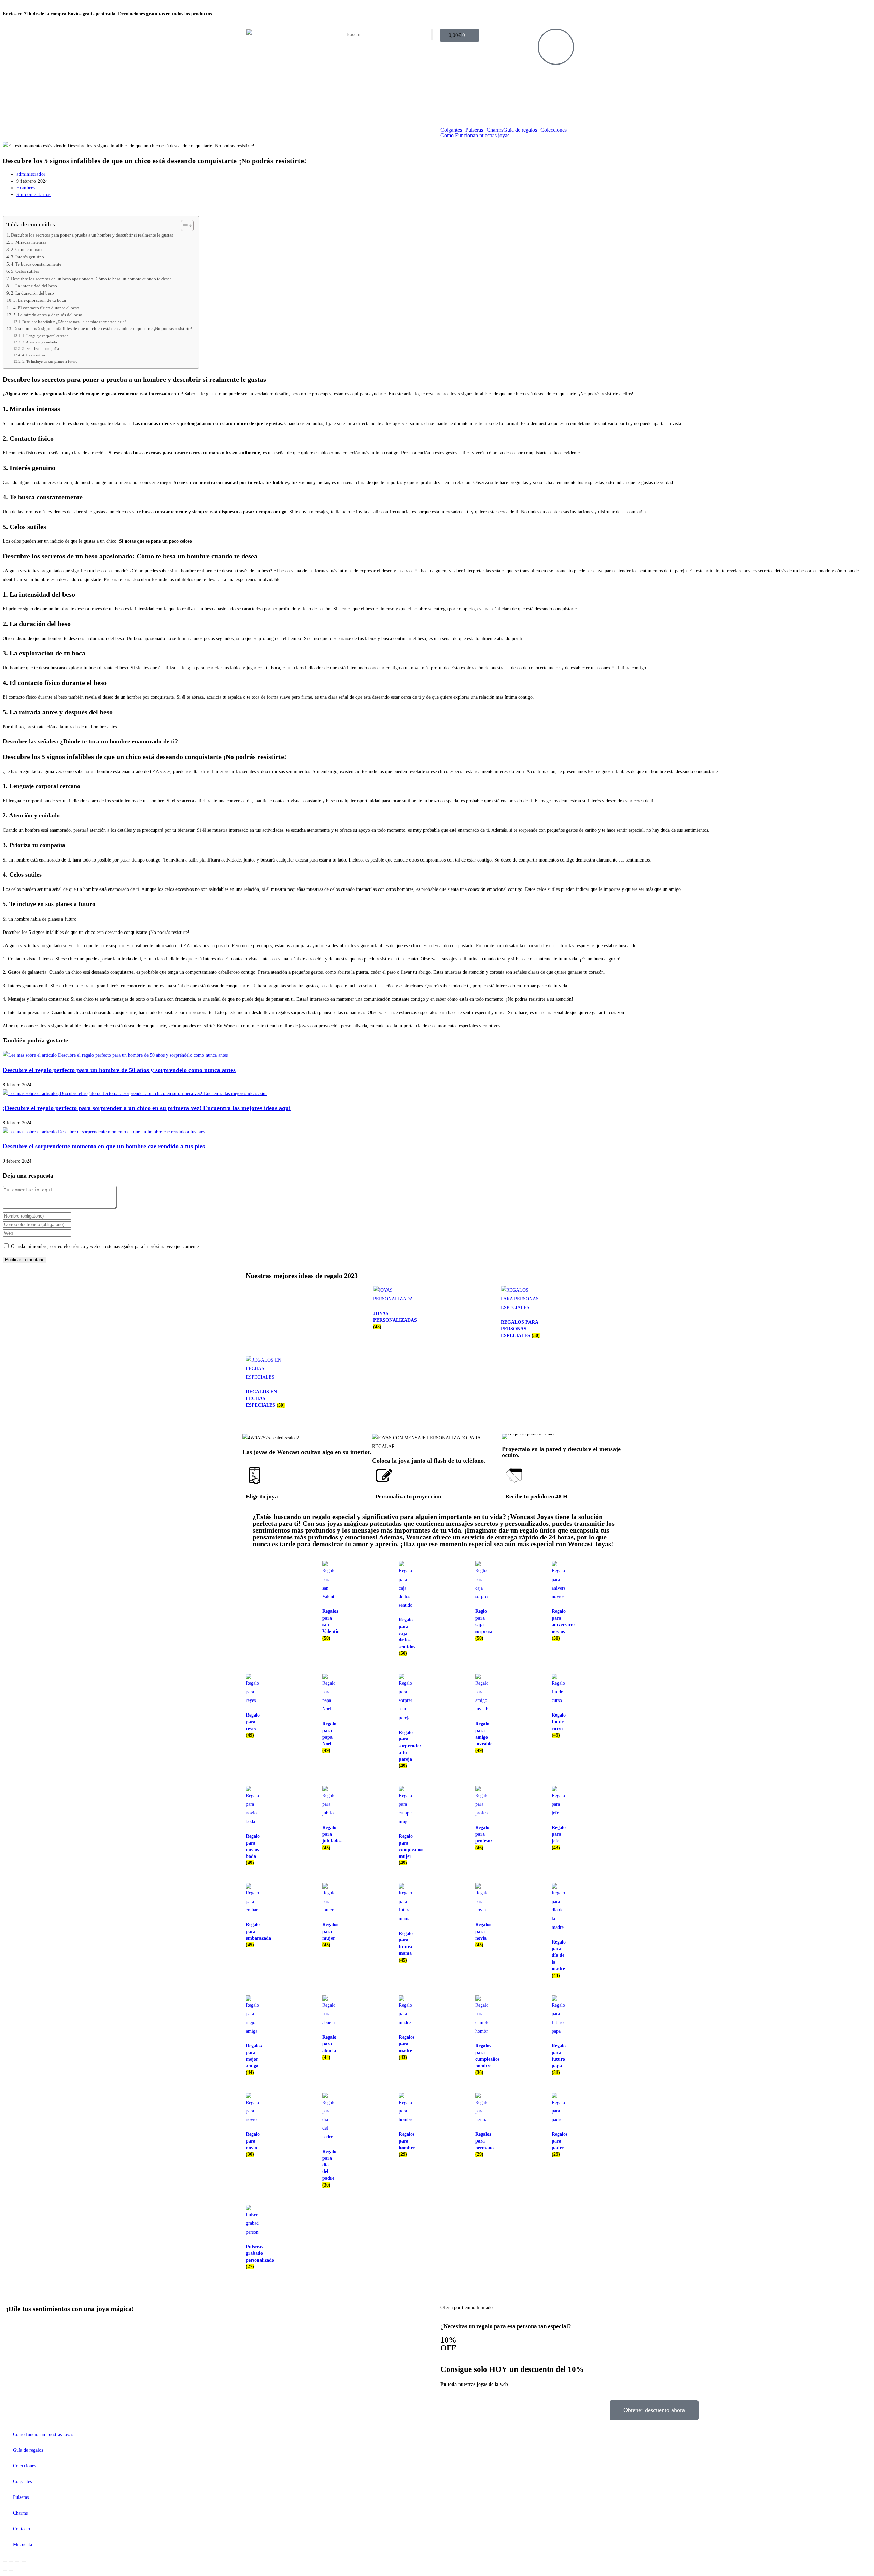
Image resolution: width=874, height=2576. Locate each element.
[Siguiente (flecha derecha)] (11, 2571)
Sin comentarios (33, 194)
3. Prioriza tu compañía (41, 348)
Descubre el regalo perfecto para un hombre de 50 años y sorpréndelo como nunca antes (119, 1070)
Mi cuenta (23, 2544)
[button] (509, 1436)
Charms (495, 130)
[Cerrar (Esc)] (24, 2562)
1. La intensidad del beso (34, 286)
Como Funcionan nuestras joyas (475, 136)
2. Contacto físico (27, 250)
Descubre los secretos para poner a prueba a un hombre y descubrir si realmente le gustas (92, 235)
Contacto (22, 2529)
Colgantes (451, 130)
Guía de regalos (520, 130)
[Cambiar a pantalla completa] (11, 2562)
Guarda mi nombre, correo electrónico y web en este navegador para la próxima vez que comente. (105, 1246)
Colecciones (554, 130)
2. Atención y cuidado (40, 342)
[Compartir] (17, 2562)
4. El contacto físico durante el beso (46, 308)
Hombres (26, 188)
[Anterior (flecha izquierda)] (5, 2571)
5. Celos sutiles (25, 271)
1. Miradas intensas (29, 242)
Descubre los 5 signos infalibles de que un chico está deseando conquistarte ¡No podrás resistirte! (103, 329)
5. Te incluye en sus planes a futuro (50, 361)
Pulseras (474, 130)
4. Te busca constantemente (36, 264)
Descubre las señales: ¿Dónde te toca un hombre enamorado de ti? (74, 322)
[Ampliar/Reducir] (5, 2562)
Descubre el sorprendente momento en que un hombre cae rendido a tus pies (104, 1146)
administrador (31, 174)
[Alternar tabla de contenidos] (184, 226)
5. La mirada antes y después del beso (48, 315)
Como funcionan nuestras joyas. (44, 2435)
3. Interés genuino (27, 257)
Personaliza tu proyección (408, 1497)
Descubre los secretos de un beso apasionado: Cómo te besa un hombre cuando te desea (91, 279)
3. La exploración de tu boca (40, 300)
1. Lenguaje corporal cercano (45, 336)
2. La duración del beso (32, 293)
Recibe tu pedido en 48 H (536, 1497)
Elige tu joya (262, 1497)
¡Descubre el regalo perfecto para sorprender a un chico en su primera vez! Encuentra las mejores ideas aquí (147, 1108)
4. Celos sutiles (34, 355)
